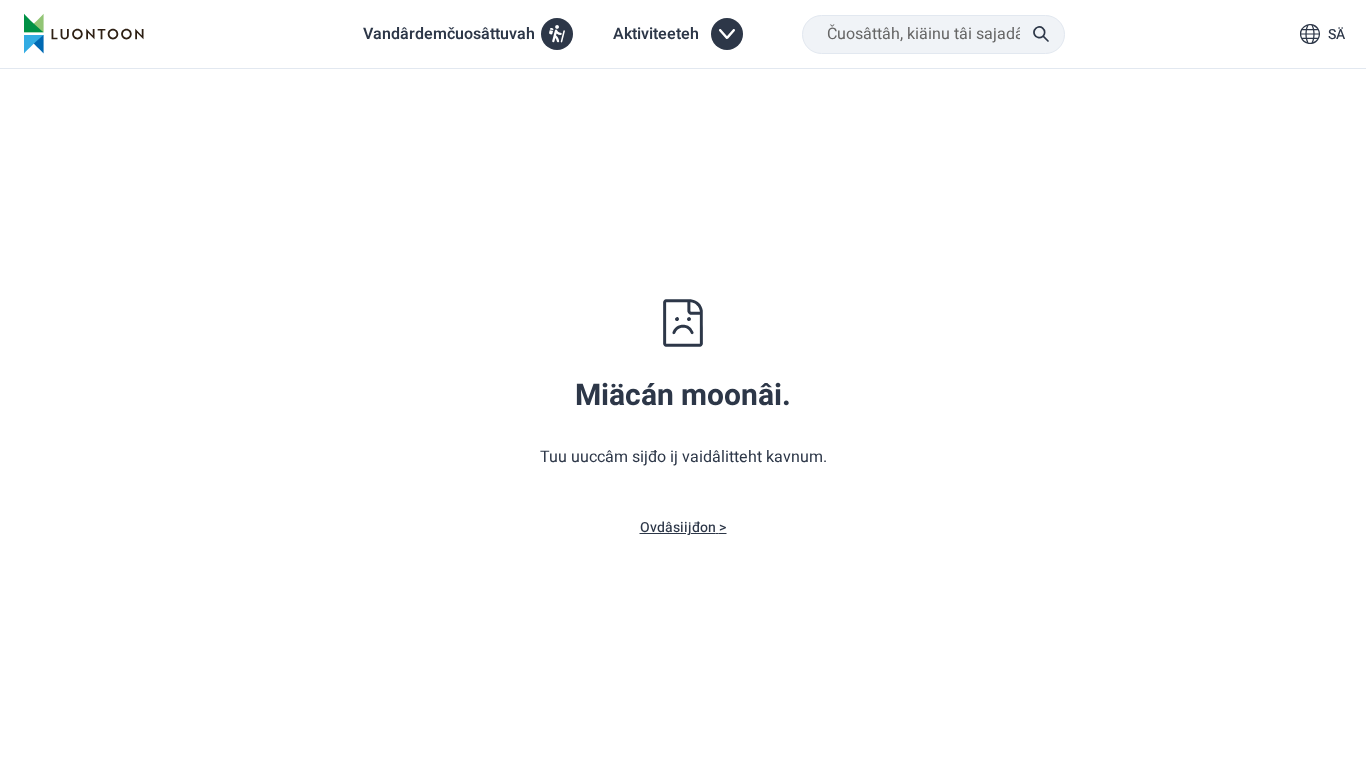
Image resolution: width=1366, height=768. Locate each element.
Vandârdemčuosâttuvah (449, 34)
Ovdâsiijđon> (683, 527)
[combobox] (933, 34)
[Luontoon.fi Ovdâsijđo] (84, 34)
